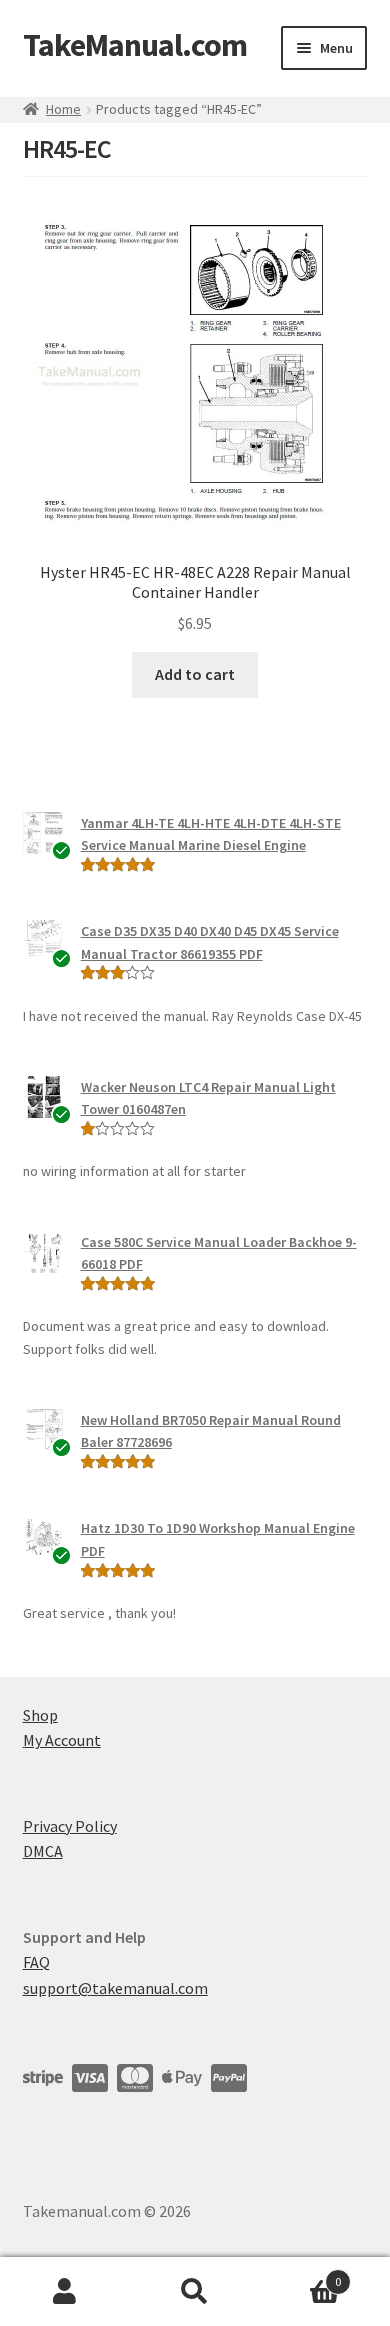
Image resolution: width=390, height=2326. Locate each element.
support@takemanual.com (115, 1988)
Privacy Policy (70, 1826)
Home (63, 109)
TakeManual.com (135, 45)
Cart (300, 2274)
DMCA (43, 1851)
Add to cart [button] (195, 674)
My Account (62, 1740)
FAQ (36, 1962)
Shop (40, 1715)
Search (195, 2292)
